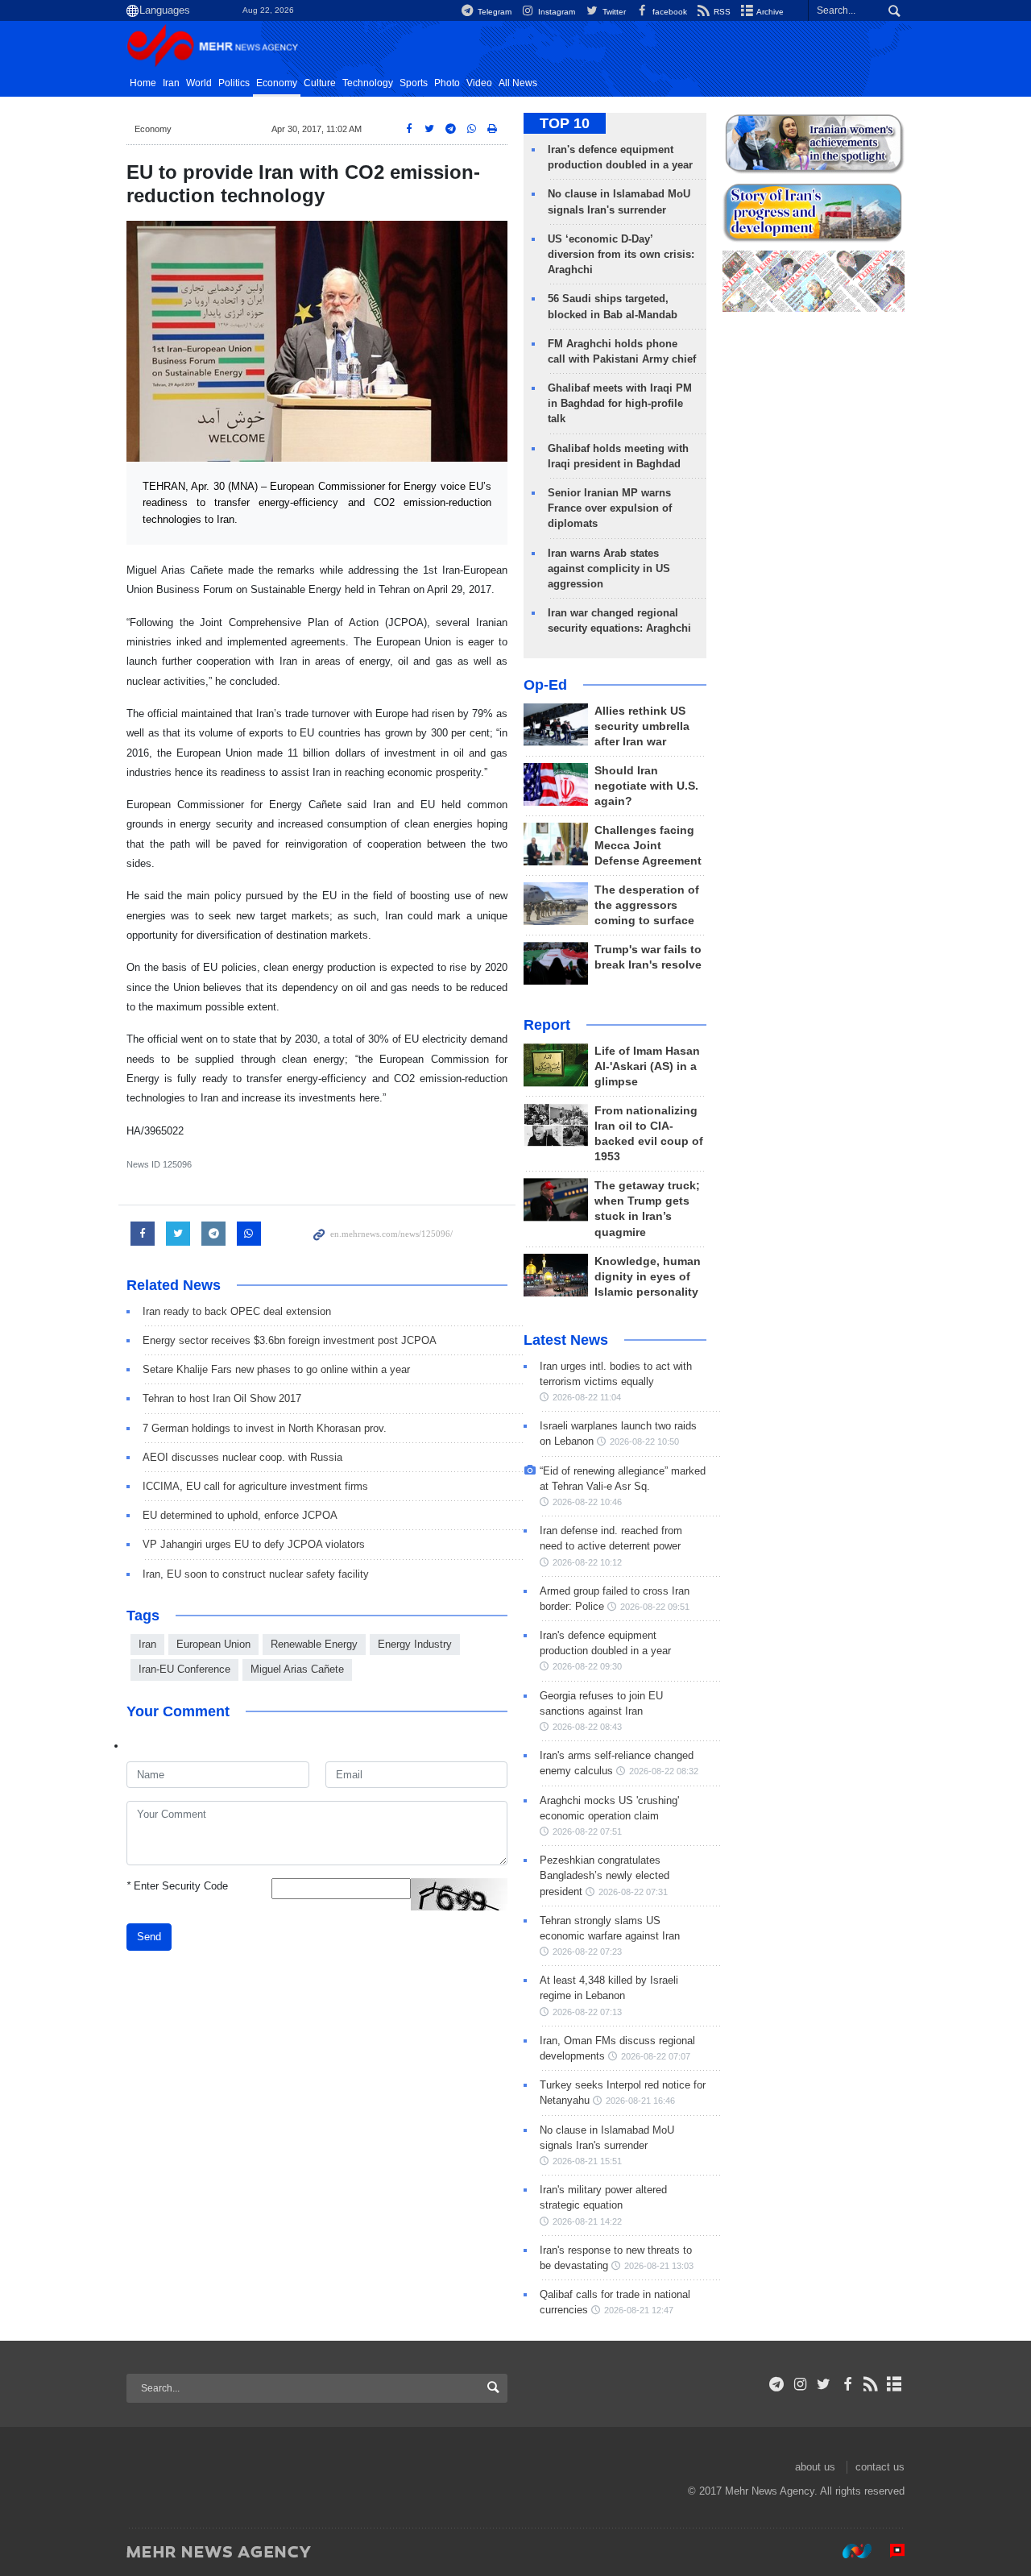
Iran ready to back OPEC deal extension (237, 1311)
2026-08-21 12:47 (639, 2310)
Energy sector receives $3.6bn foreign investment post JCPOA (290, 1340)
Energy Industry (415, 1644)
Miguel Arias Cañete (297, 1669)
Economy (277, 83)
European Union (213, 1644)
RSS (721, 12)
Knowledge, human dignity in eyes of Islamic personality (648, 1277)
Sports (414, 83)
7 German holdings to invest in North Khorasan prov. (265, 1428)
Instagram (555, 12)
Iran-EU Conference (184, 1669)
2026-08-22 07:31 (633, 1892)
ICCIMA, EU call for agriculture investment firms (255, 1486)
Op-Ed (545, 685)
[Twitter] (824, 2384)
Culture (320, 83)
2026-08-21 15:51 (587, 2161)
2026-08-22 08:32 (664, 1771)
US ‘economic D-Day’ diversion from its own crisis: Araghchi (621, 254)
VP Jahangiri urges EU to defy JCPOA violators (254, 1544)
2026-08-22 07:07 (656, 2056)
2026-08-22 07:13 (587, 2012)
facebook (669, 12)
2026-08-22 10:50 (644, 1441)
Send (149, 1937)
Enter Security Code (177, 1886)
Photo (447, 83)
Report (547, 1025)
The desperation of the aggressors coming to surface (647, 905)
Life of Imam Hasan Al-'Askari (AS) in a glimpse (647, 1066)
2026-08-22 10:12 (587, 1562)
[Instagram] (800, 2384)
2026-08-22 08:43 (587, 1727)
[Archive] (894, 2384)
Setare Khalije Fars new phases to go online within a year (276, 1369)
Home (143, 83)
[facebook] (847, 2384)
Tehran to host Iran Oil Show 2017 (222, 1398)
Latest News (566, 1340)
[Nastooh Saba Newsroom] (849, 2551)
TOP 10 (565, 123)
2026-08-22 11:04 (587, 1397)
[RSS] (871, 2384)
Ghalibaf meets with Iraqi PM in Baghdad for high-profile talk (620, 403)
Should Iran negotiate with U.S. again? (646, 786)
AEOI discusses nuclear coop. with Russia (242, 1457)
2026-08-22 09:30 (587, 1666)
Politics (234, 83)
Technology (368, 83)
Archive (769, 12)
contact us (880, 2467)
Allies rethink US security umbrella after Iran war (642, 726)
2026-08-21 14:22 (587, 2221)
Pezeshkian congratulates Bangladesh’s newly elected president (605, 1875)
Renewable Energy (314, 1644)
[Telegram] (777, 2384)
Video (479, 83)
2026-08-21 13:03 (659, 2266)
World (199, 83)
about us (815, 2467)
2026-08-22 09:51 (655, 1607)
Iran (171, 83)
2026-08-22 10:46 (587, 1502)
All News (518, 83)
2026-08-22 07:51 (587, 1831)
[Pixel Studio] (889, 2551)
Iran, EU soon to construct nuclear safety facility (256, 1574)
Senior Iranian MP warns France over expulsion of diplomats (610, 508)
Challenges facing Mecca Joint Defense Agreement (648, 846)
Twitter (613, 12)
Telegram (493, 12)
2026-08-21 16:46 (640, 2101)
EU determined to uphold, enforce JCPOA (240, 1515)
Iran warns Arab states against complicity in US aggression (609, 568)
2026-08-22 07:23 (587, 1952)
